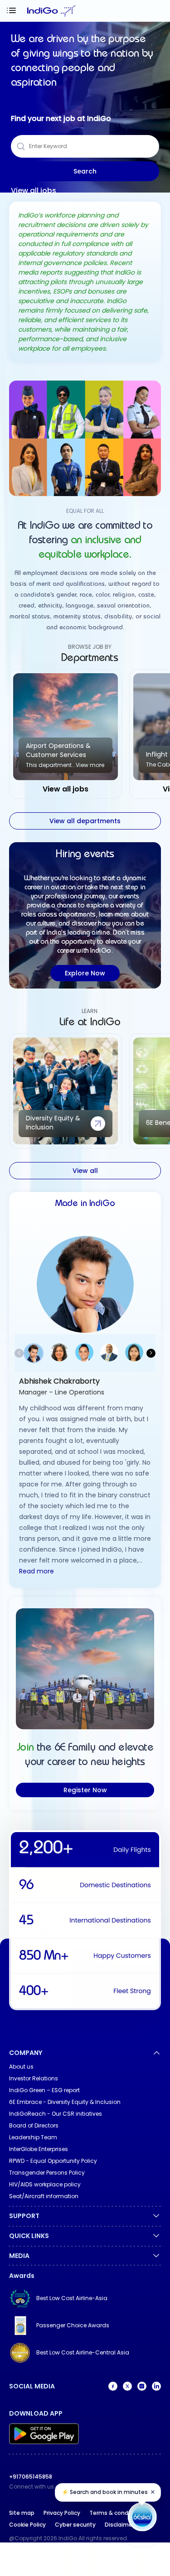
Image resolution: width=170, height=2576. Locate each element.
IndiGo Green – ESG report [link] (44, 2090)
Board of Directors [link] (34, 2125)
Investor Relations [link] (34, 2078)
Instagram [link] (142, 2386)
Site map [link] (22, 2513)
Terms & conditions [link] (117, 2513)
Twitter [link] (127, 2386)
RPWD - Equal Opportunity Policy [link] (53, 2161)
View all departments (85, 821)
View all (85, 1171)
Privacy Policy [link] (62, 2513)
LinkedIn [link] (156, 2386)
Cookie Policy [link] (27, 2525)
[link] (85, 2298)
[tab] (157, 11)
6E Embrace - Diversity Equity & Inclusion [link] (65, 2102)
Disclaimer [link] (119, 2525)
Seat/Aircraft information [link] (44, 2196)
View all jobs (34, 191)
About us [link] (21, 2067)
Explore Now (85, 973)
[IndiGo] (51, 11)
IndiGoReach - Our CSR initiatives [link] (56, 2114)
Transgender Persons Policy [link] (47, 2173)
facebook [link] (113, 2386)
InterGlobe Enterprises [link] (39, 2149)
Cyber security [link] (75, 2525)
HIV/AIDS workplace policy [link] (45, 2184)
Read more (36, 1571)
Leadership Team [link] (33, 2137)
